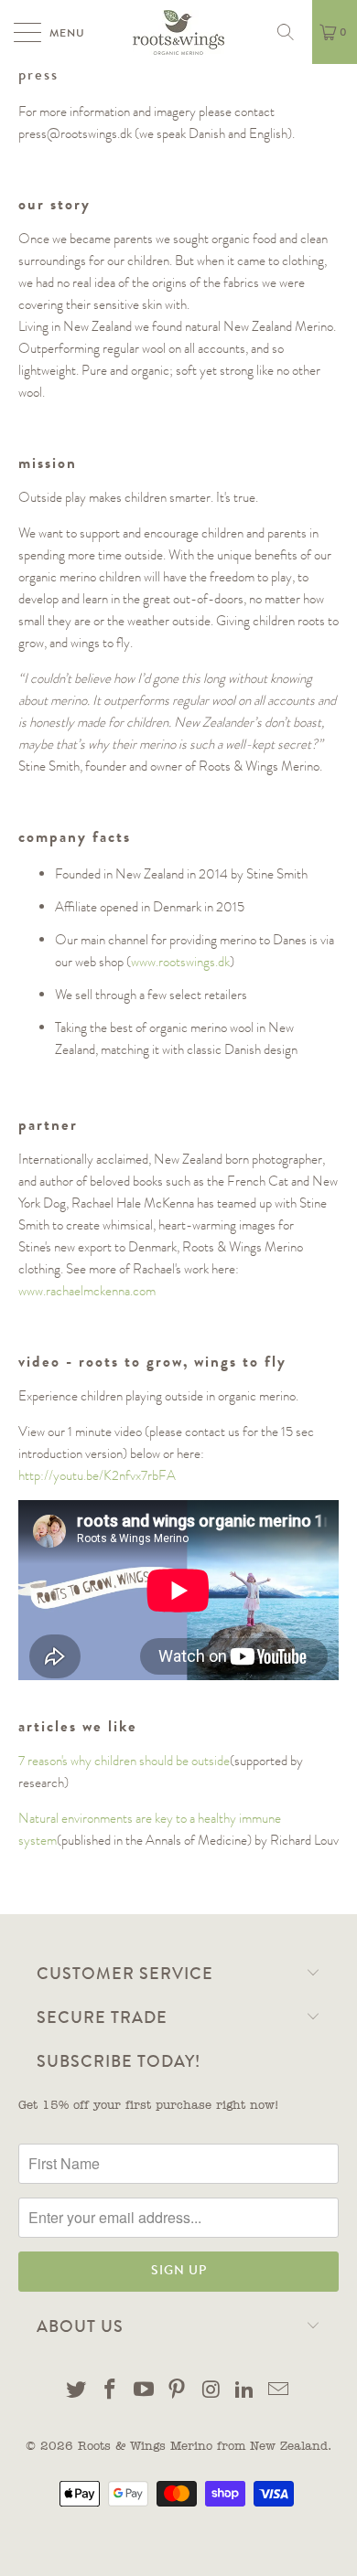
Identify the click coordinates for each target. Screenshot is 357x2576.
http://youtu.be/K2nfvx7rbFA (97, 1475)
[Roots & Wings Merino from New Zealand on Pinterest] (178, 2393)
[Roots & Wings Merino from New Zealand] (179, 32)
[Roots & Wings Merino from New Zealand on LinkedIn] (245, 2393)
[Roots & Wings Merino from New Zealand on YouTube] (144, 2393)
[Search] (292, 32)
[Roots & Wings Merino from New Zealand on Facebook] (111, 2393)
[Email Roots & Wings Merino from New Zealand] (278, 2393)
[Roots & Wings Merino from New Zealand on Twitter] (77, 2393)
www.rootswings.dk (180, 962)
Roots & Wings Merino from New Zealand (203, 2447)
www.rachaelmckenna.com (87, 1291)
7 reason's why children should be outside (124, 1761)
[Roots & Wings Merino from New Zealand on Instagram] (211, 2393)
